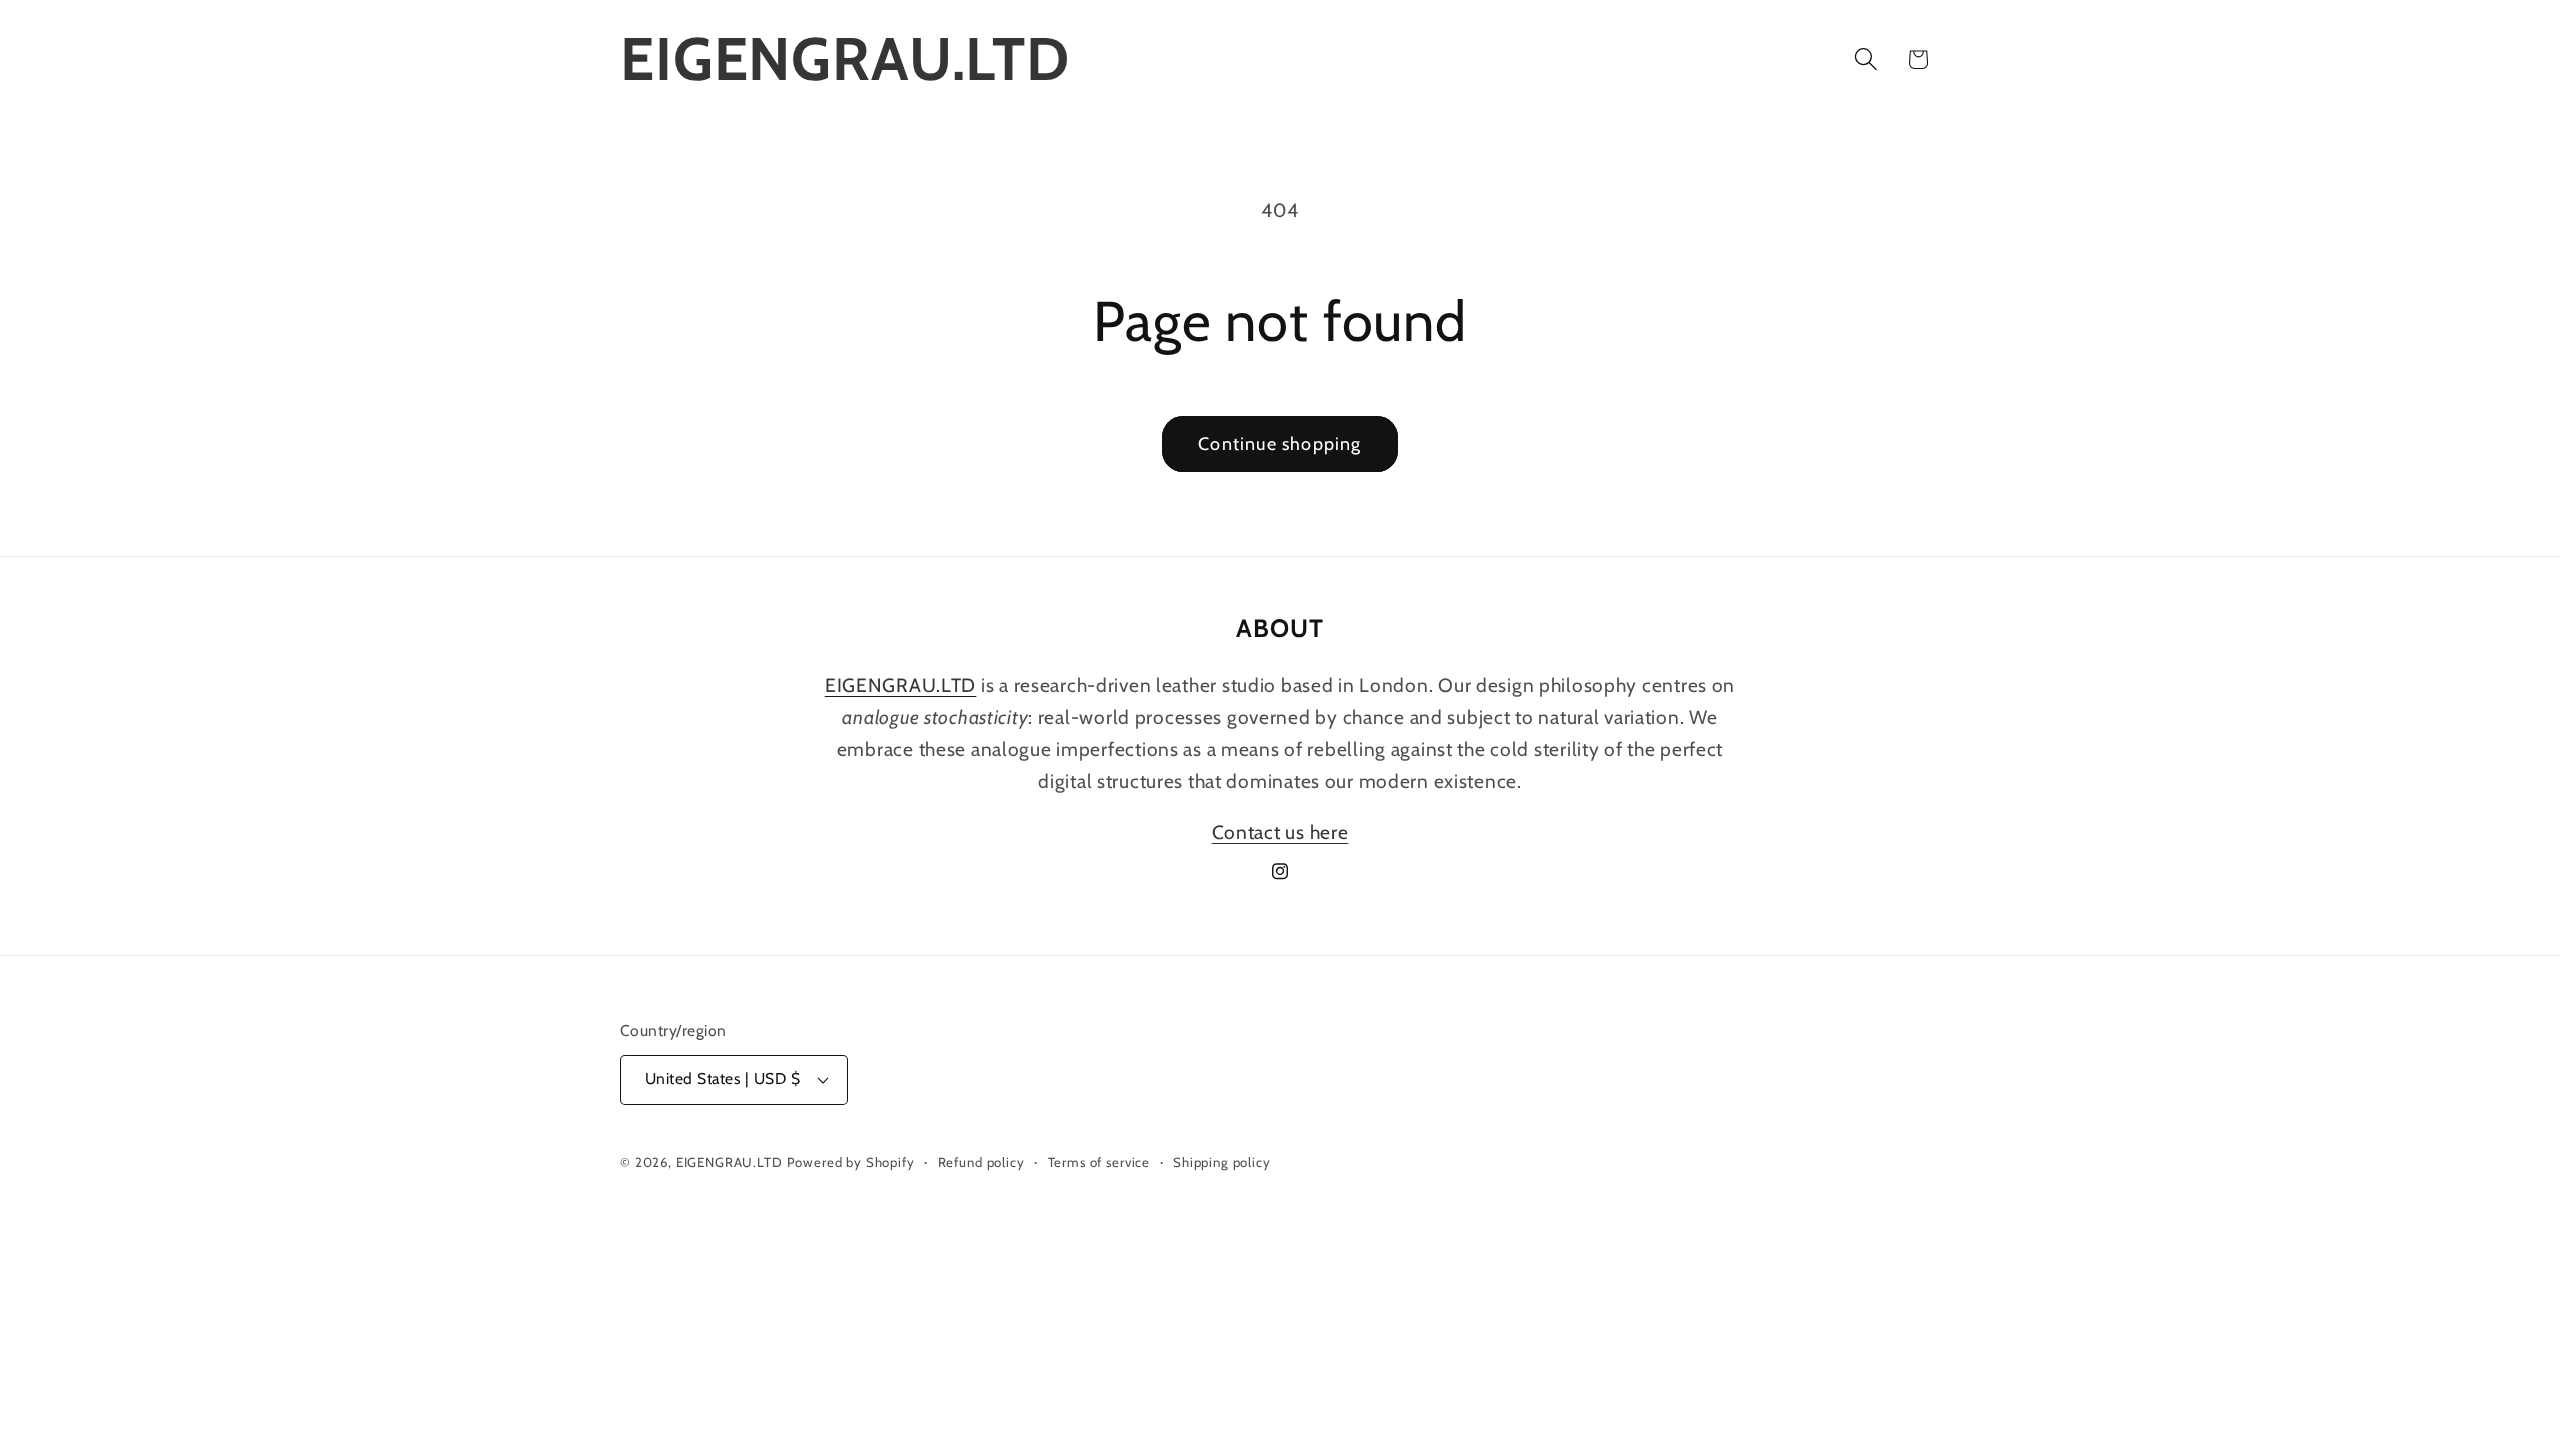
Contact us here (1280, 832)
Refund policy (981, 1162)
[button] (1865, 59)
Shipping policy (1222, 1162)
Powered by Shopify (851, 1162)
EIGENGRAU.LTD (729, 1162)
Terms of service (1099, 1162)
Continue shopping (1279, 444)
